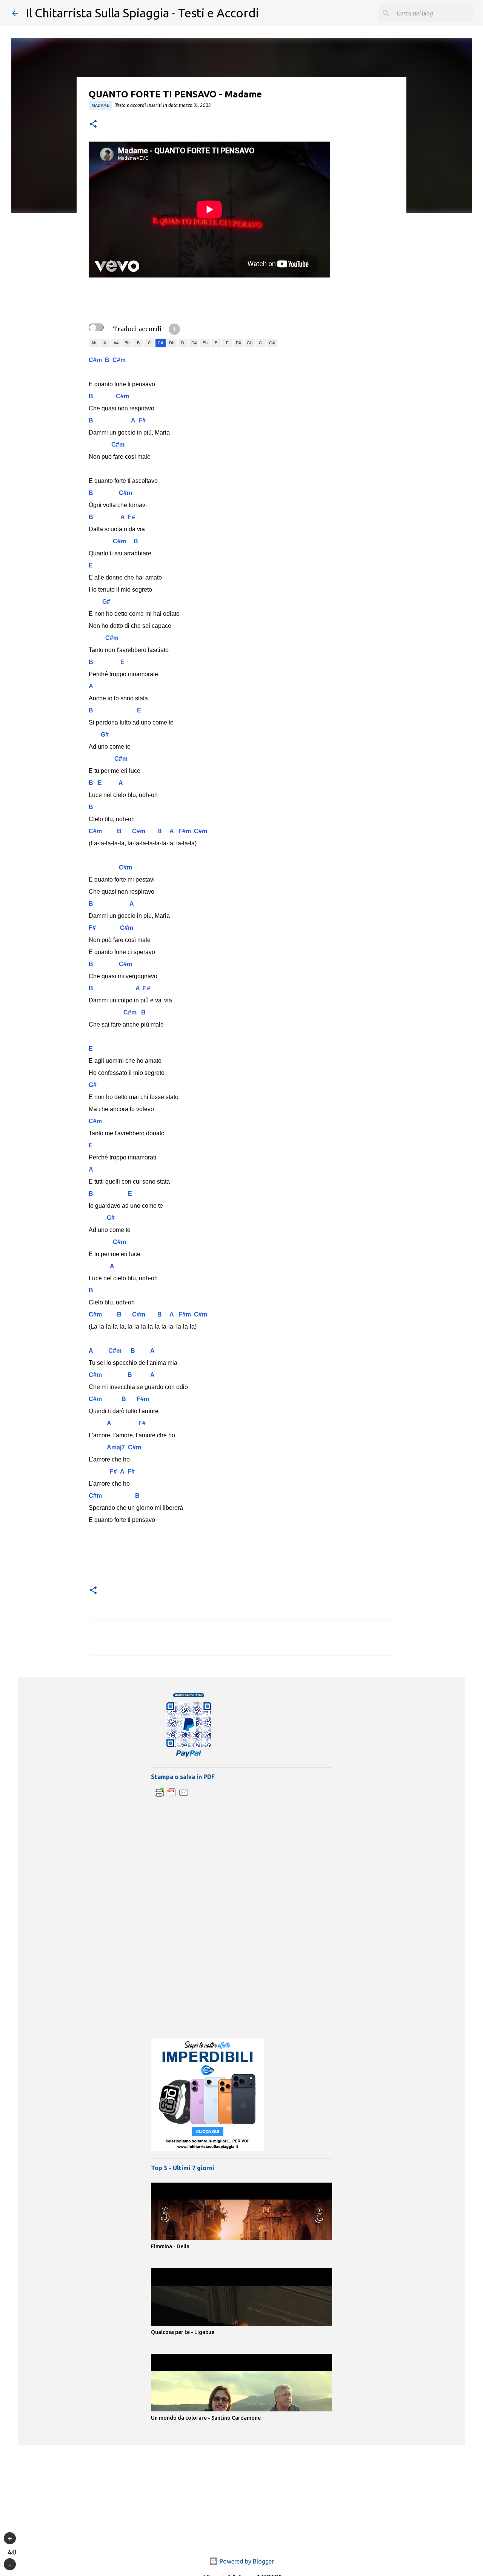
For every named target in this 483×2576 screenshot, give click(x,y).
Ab (94, 343)
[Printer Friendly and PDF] (172, 1796)
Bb (127, 343)
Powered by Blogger (246, 2561)
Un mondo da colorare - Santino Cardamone (206, 2418)
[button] (93, 124)
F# (238, 343)
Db (172, 343)
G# (272, 343)
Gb (250, 343)
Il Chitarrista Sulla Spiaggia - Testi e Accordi (142, 13)
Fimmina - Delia (170, 2246)
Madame (100, 105)
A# (116, 343)
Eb (205, 343)
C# (160, 343)
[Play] (10, 2538)
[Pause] (10, 2564)
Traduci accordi (137, 329)
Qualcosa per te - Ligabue (183, 2332)
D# (194, 343)
